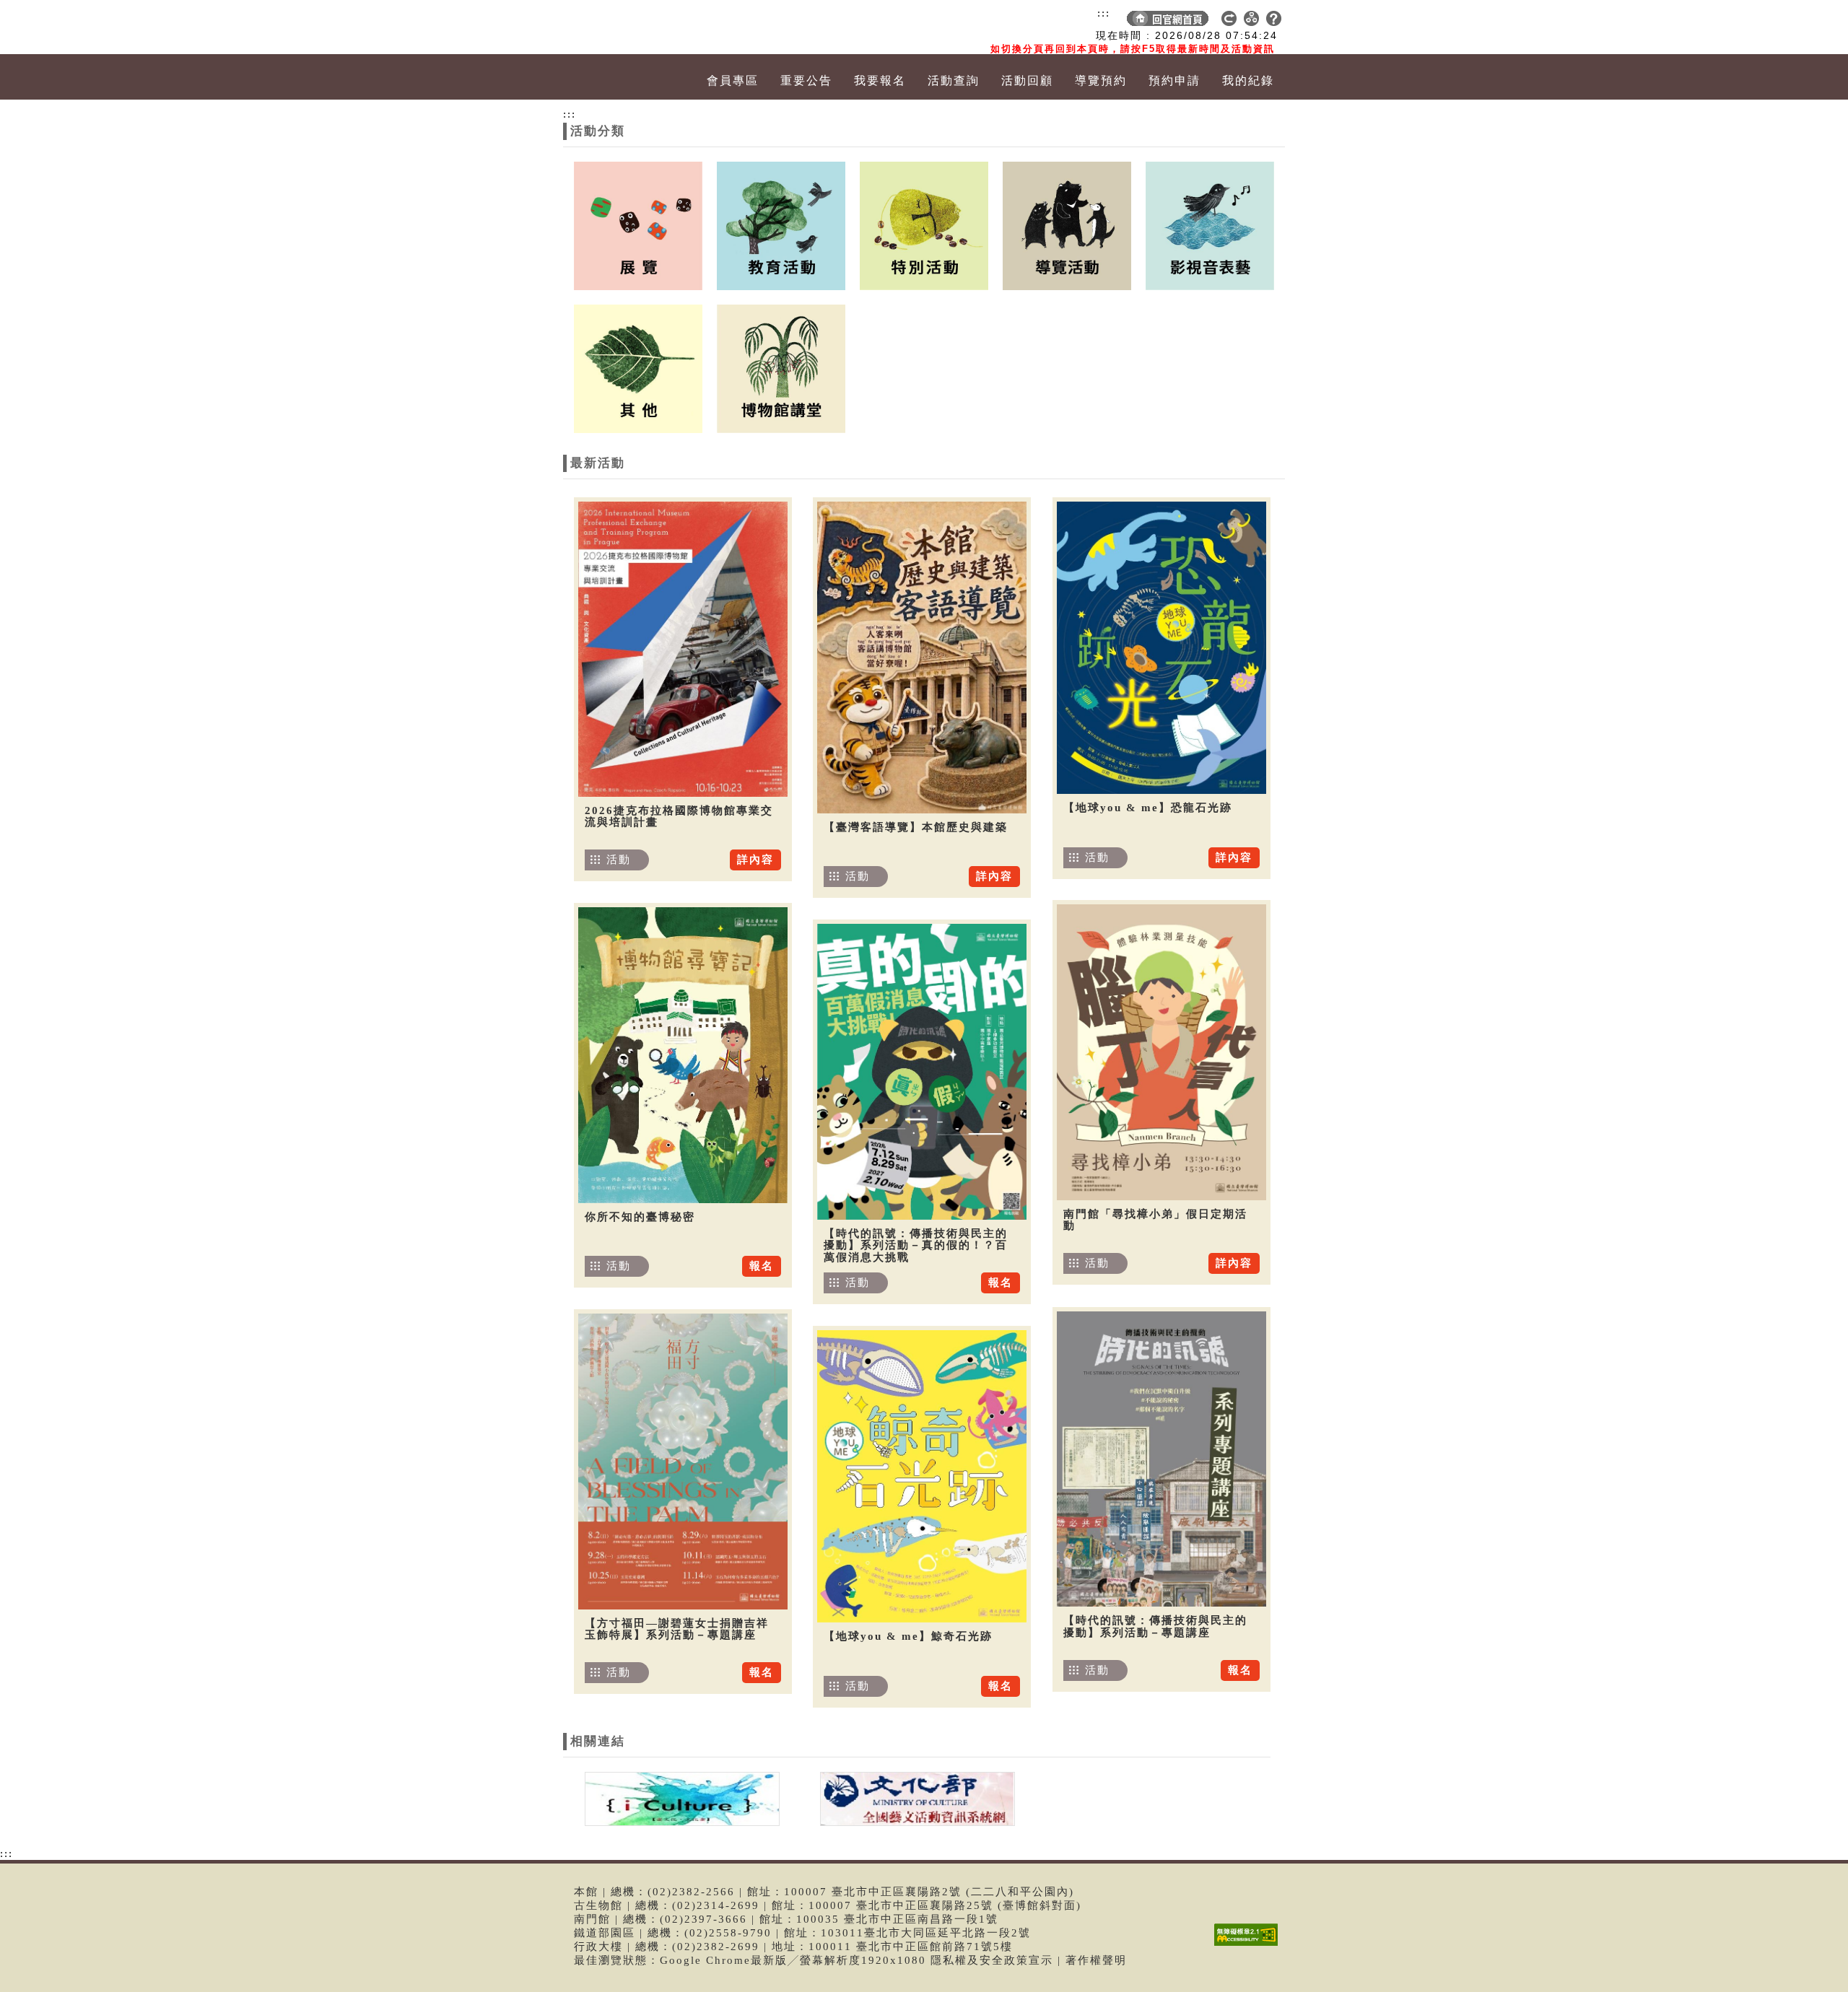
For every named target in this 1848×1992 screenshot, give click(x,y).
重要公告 (806, 80)
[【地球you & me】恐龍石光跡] (1161, 648)
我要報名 (880, 80)
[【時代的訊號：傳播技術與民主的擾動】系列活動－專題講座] (1161, 1459)
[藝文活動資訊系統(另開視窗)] (914, 1798)
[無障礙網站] (1250, 1945)
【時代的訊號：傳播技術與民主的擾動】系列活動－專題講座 (1155, 1626)
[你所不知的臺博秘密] (683, 1055)
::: (1104, 13)
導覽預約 (1101, 80)
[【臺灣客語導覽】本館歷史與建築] (922, 658)
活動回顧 (1027, 80)
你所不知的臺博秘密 (640, 1217)
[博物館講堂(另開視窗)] (781, 367)
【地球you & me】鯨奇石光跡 (908, 1636)
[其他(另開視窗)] (638, 367)
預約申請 (1174, 80)
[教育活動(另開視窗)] (781, 224)
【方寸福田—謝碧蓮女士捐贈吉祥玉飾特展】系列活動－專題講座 (677, 1629)
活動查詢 (954, 80)
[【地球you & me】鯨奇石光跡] (922, 1476)
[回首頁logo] (646, 27)
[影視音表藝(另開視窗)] (1210, 224)
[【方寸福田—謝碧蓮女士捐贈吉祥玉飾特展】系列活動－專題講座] (683, 1462)
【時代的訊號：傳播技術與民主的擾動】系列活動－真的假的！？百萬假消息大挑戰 (916, 1245)
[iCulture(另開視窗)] (681, 1798)
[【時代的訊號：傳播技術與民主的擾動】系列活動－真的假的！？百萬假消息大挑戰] (922, 1072)
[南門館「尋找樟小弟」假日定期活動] (1161, 1052)
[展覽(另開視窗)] (638, 224)
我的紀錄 (1248, 80)
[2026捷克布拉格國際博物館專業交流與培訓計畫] (683, 649)
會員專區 (733, 80)
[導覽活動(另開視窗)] (1067, 224)
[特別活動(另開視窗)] (924, 224)
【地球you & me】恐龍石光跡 (1148, 808)
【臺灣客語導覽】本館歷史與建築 (916, 827)
